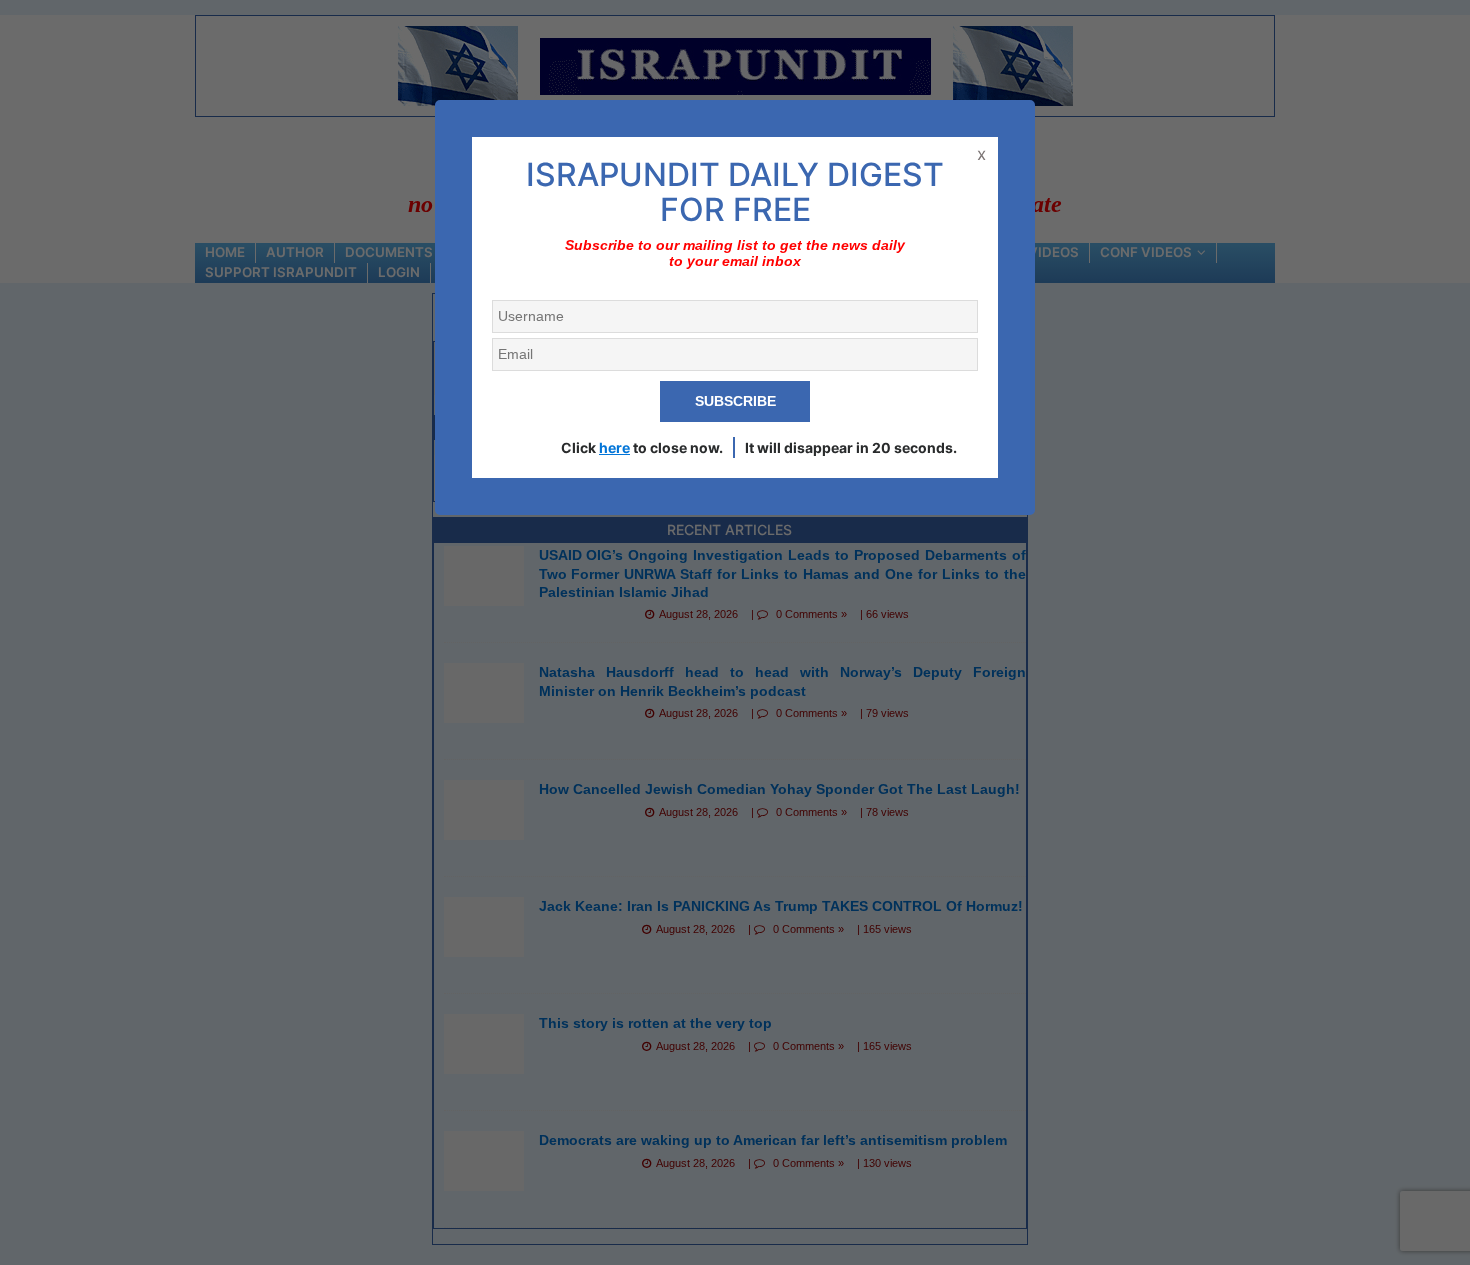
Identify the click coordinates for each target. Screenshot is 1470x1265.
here (614, 447)
